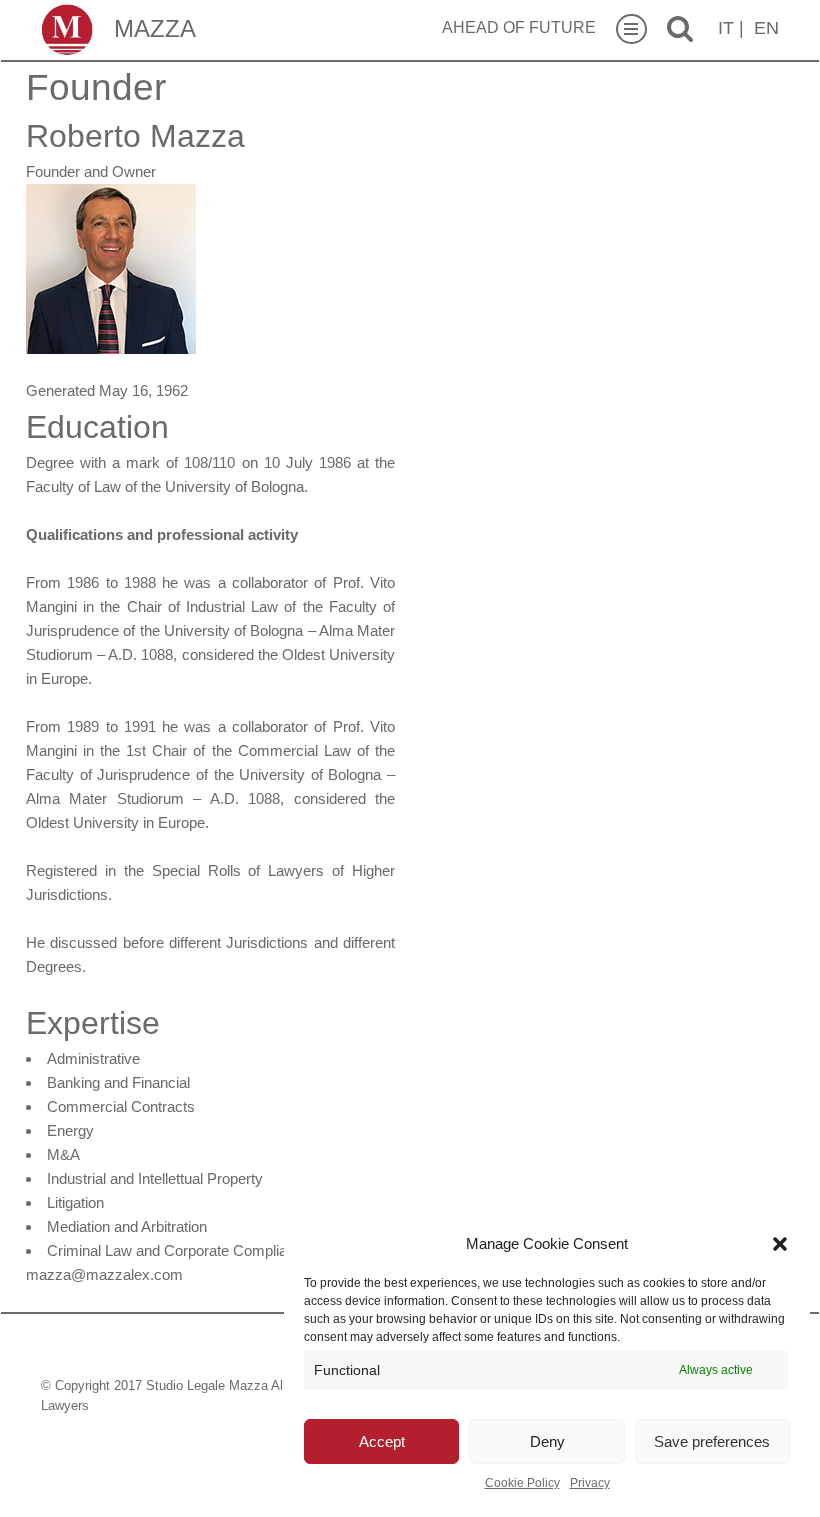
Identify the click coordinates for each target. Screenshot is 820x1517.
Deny (547, 1441)
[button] (780, 1244)
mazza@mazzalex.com (104, 1274)
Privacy (590, 1483)
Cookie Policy (522, 1483)
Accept (382, 1441)
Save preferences (712, 1441)
